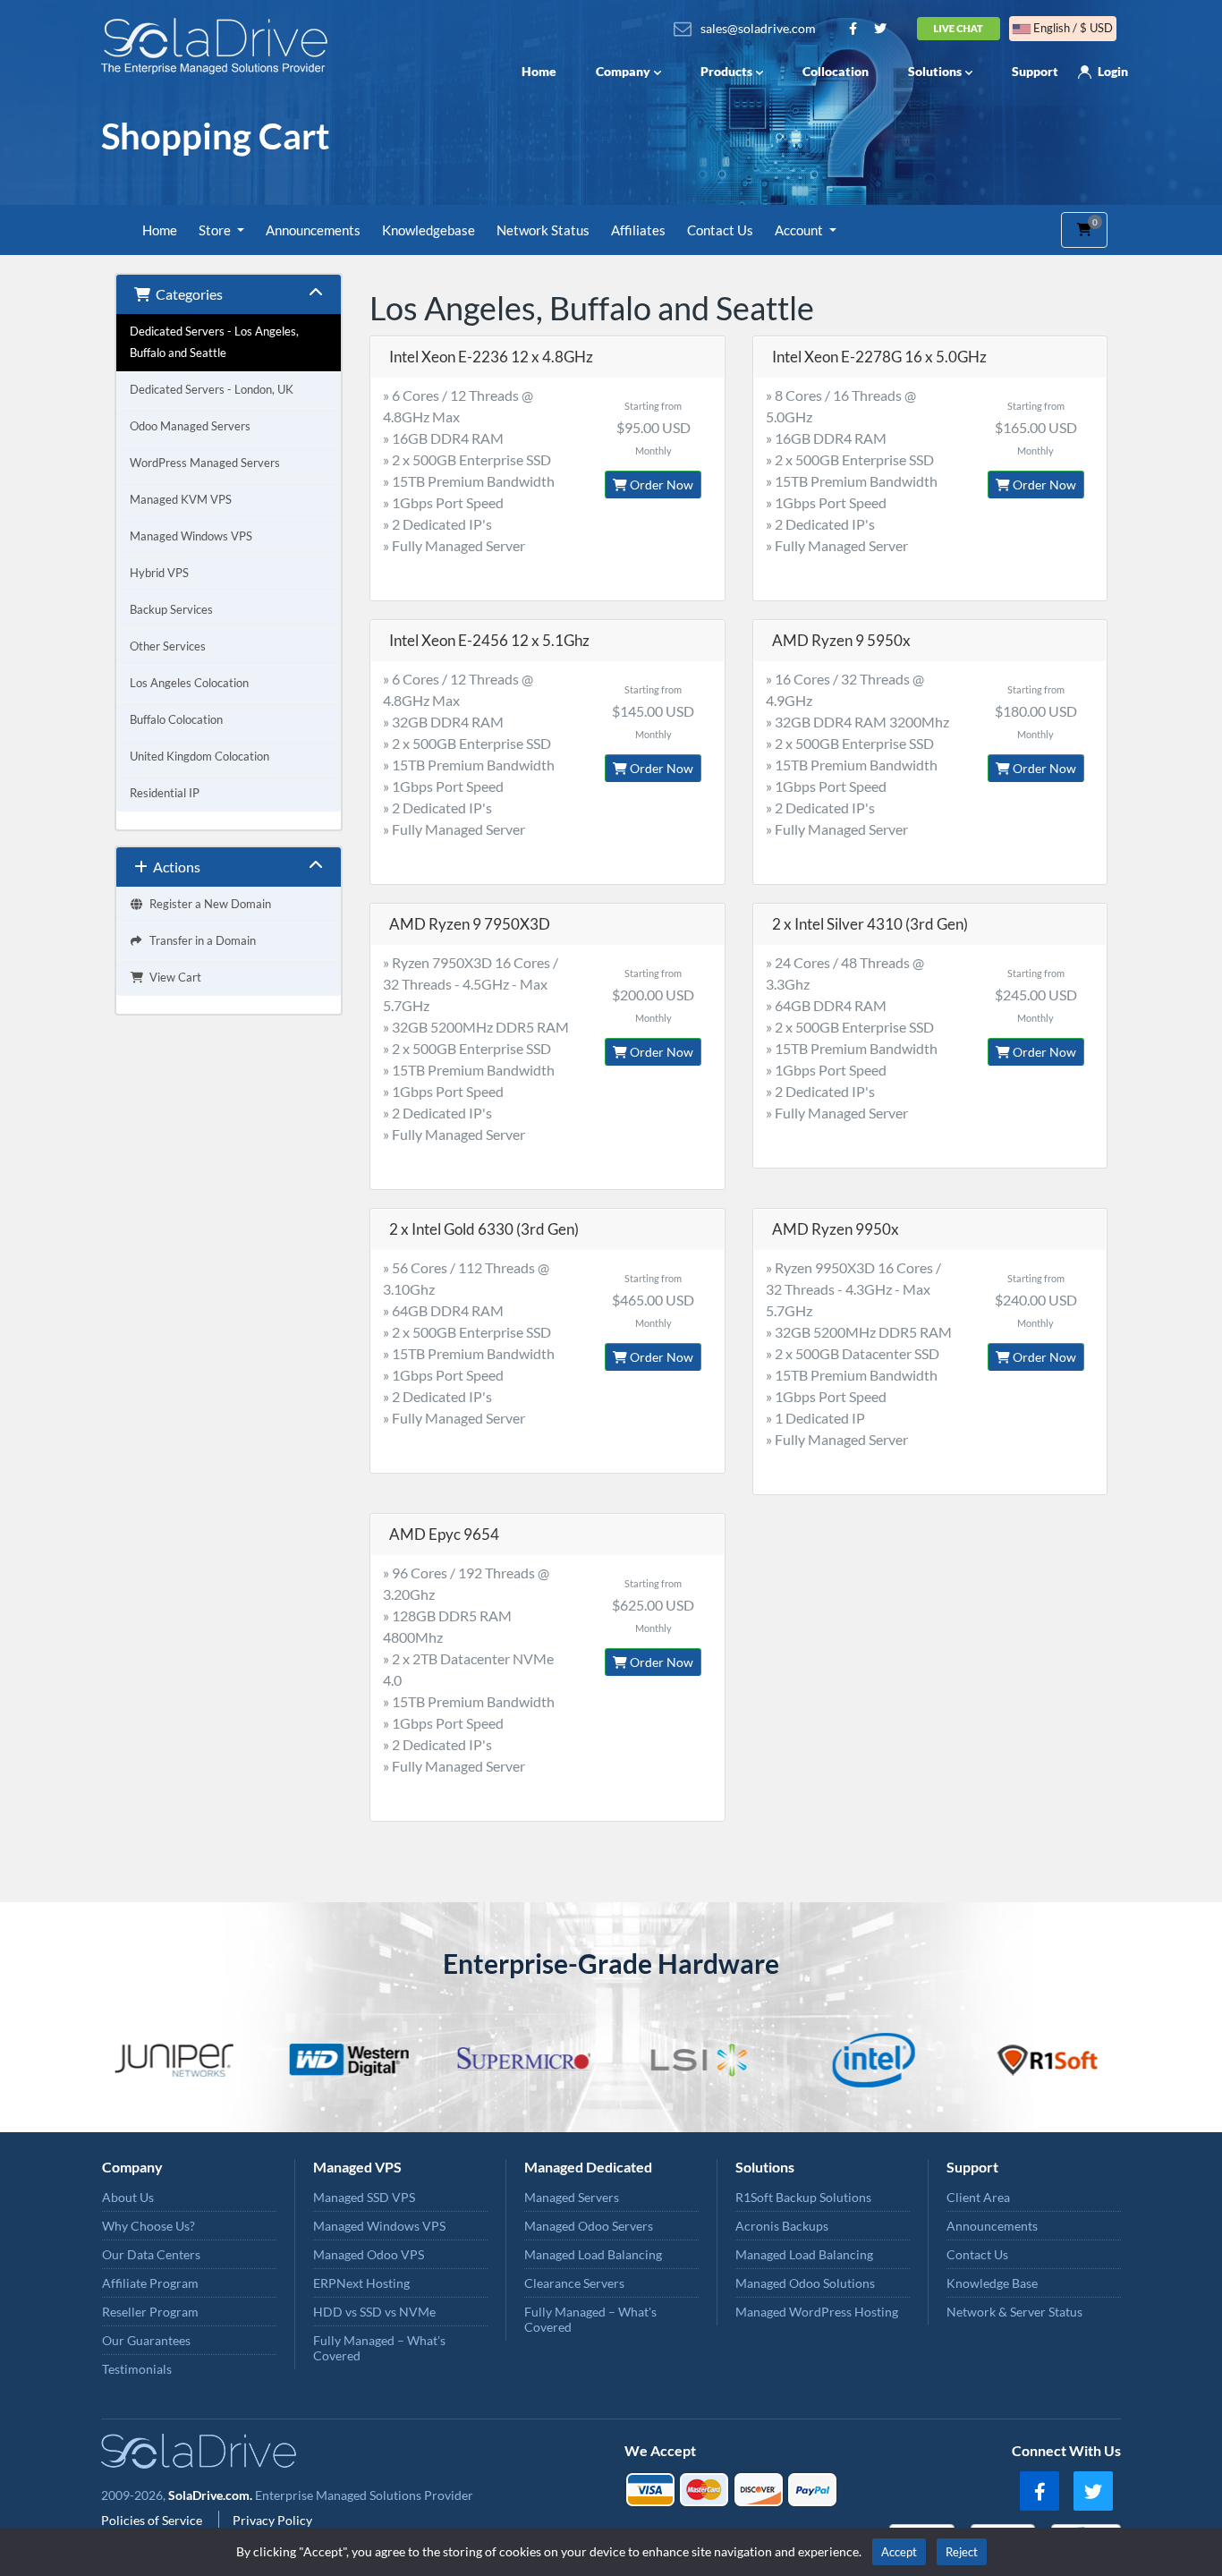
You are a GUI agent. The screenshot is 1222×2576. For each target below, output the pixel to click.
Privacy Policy (272, 2520)
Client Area (978, 2197)
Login (1113, 71)
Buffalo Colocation (176, 720)
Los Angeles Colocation (189, 683)
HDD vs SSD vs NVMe (374, 2312)
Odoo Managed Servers (190, 426)
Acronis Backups (782, 2226)
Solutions (935, 71)
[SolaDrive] (219, 46)
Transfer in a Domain (200, 941)
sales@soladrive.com (758, 28)
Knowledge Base (992, 2283)
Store (216, 230)
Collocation (836, 71)
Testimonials (137, 2369)
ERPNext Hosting (361, 2283)
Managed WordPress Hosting (817, 2312)
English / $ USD (1072, 28)
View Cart (173, 978)
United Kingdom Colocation (199, 757)
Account (800, 230)
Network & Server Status (1014, 2312)
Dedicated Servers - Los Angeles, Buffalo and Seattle (214, 342)
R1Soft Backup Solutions (803, 2197)
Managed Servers (572, 2197)
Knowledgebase (429, 230)
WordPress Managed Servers (205, 463)
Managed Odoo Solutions (805, 2283)
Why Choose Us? (149, 2226)
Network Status (543, 230)
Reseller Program (150, 2312)
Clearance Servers (574, 2283)
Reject (962, 2552)
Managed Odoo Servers (589, 2226)
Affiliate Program (150, 2283)
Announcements (313, 230)
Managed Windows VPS (191, 536)
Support (1035, 71)
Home (539, 71)
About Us (128, 2197)
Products (726, 71)
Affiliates (638, 230)
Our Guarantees (146, 2340)
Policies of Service (153, 2520)
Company (623, 71)
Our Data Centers (151, 2254)
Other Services (168, 646)
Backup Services (171, 610)
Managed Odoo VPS (369, 2254)
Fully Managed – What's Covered (379, 2348)
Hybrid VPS (159, 573)
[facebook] (1040, 2491)
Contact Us (720, 230)
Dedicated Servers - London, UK (212, 390)
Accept (899, 2552)
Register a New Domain (208, 904)
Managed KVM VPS (181, 500)
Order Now (660, 485)
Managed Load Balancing (593, 2254)
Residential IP (165, 793)
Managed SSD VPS (364, 2197)
